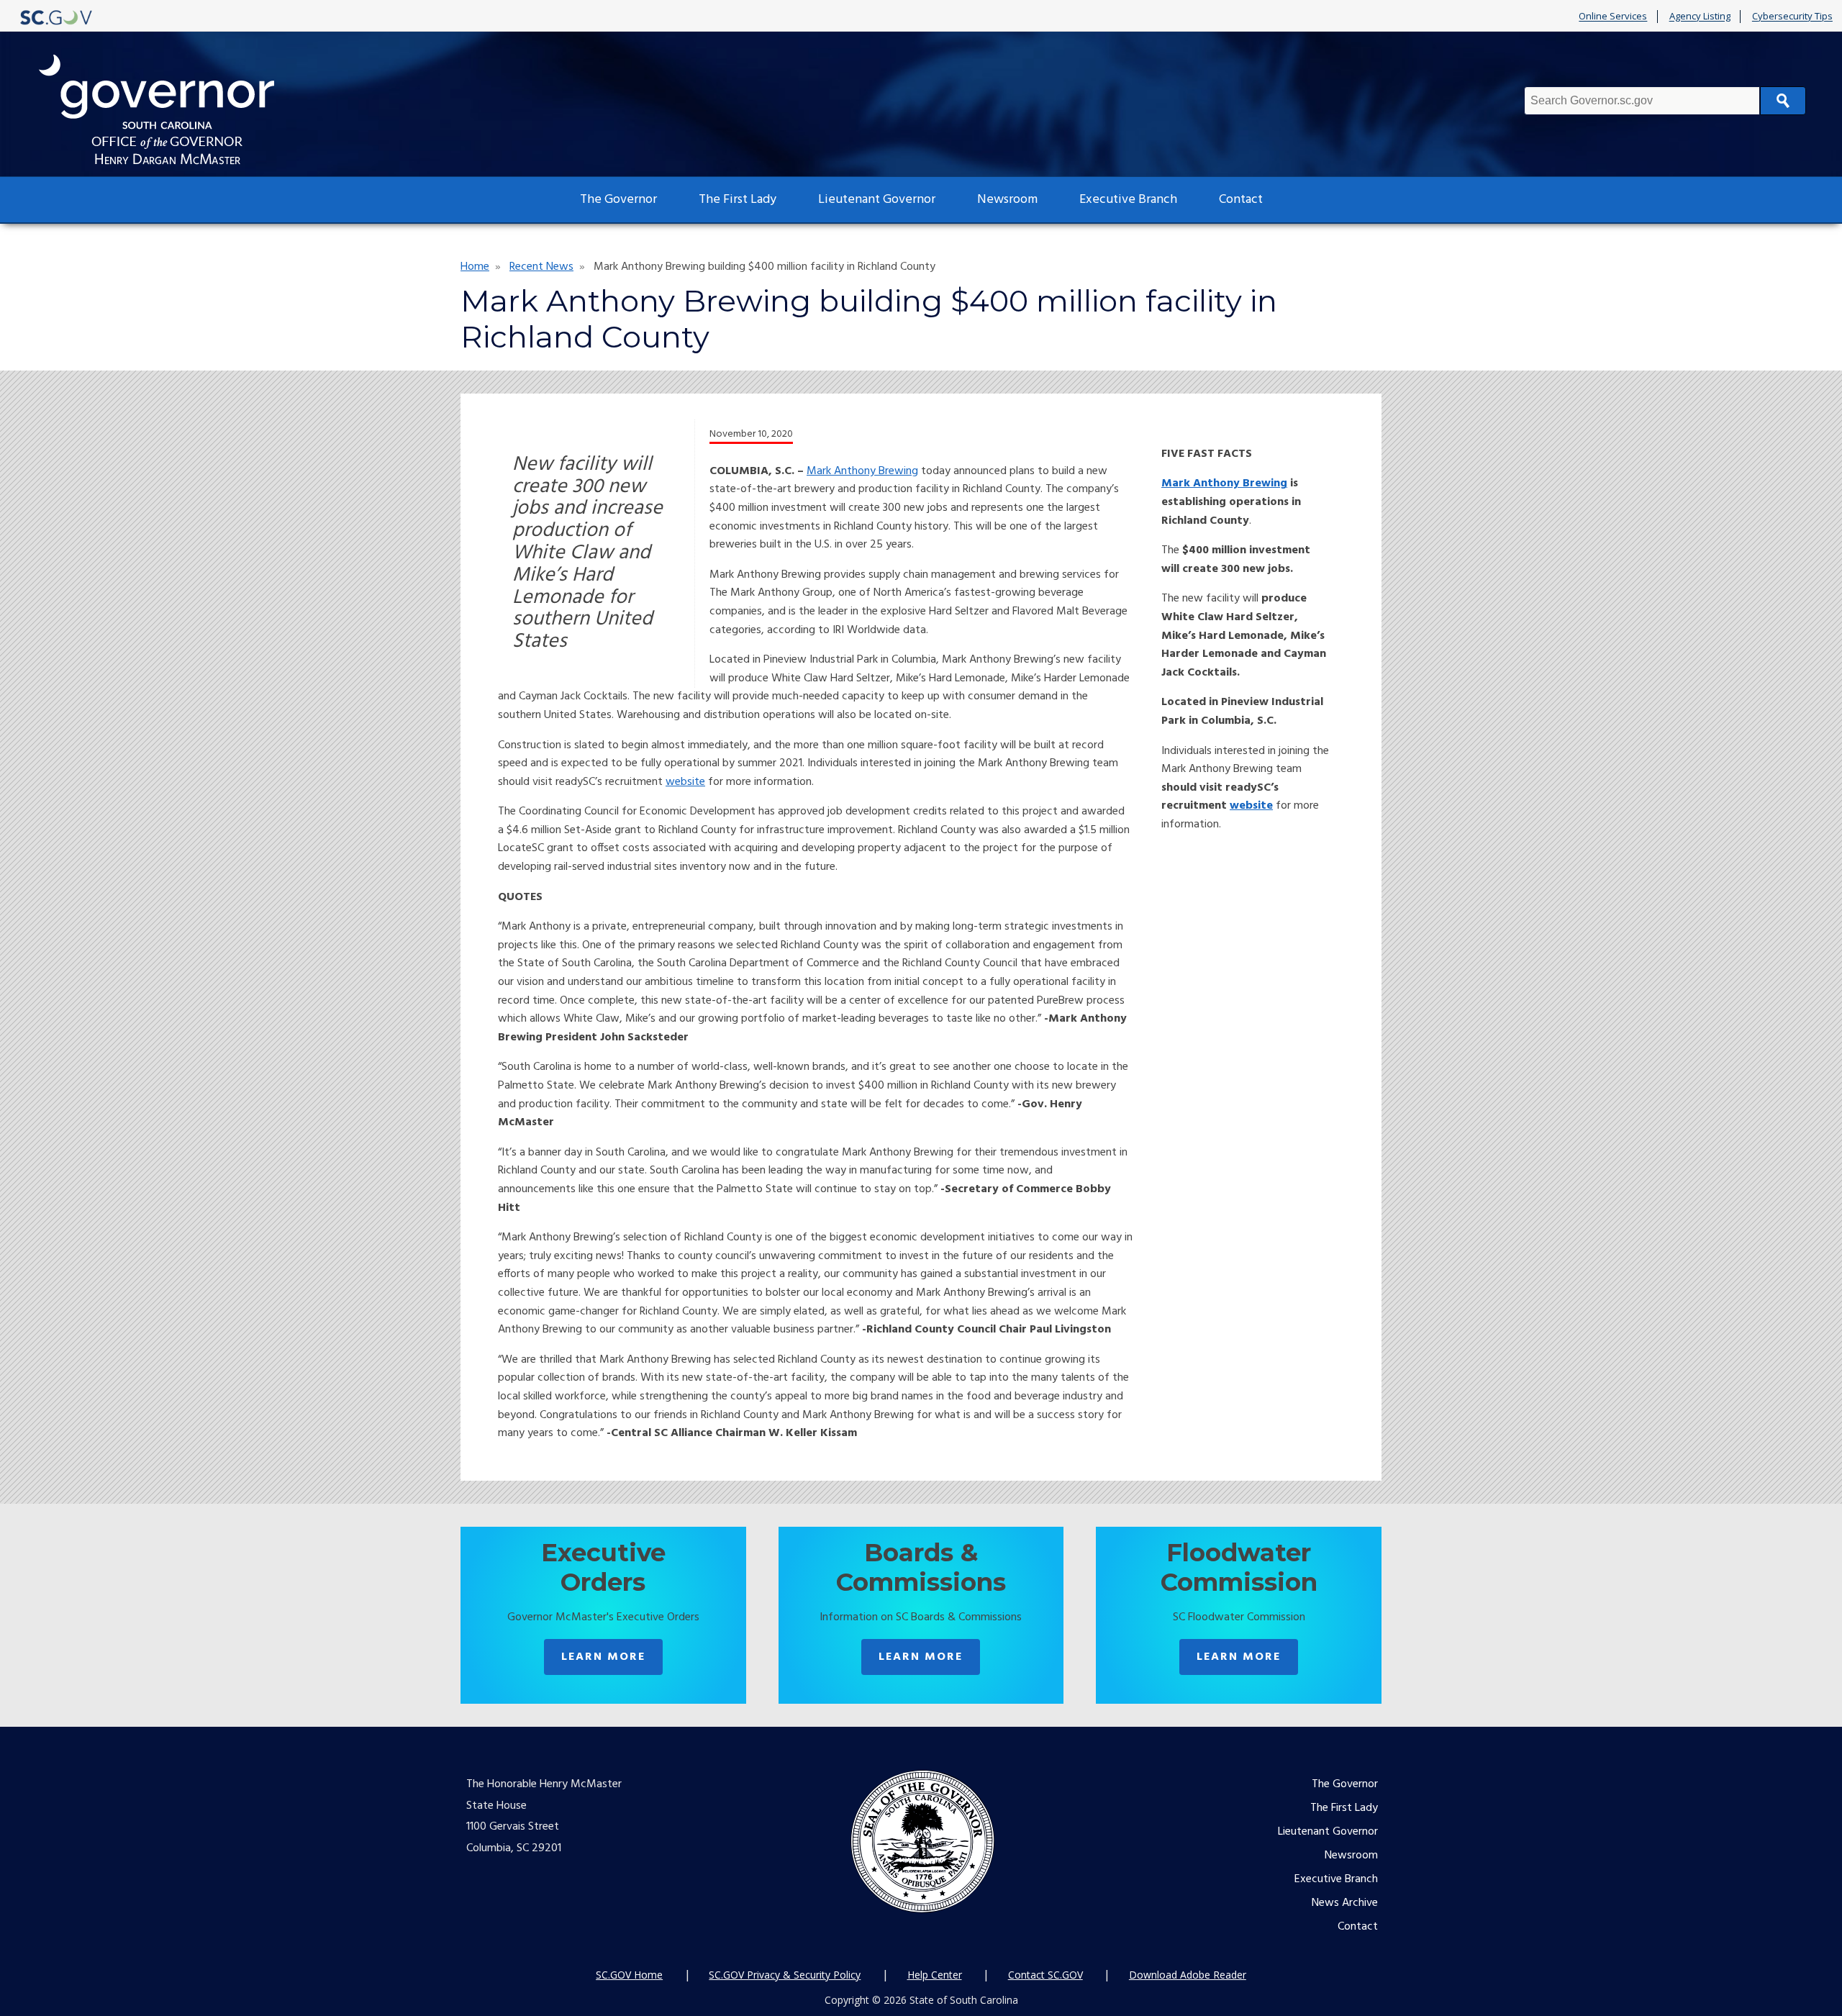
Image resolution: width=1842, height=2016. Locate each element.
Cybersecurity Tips (1792, 17)
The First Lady (738, 200)
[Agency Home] (170, 110)
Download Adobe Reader (1188, 1975)
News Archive (1345, 1903)
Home (475, 267)
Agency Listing (1700, 17)
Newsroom (1007, 200)
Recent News (541, 267)
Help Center (935, 1975)
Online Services (1613, 17)
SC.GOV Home (629, 1975)
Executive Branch (1128, 200)
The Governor (618, 200)
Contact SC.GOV (1045, 1975)
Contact (1241, 200)
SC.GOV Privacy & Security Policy (785, 1975)
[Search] (1783, 101)
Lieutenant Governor (877, 200)
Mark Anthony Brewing (862, 471)
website (685, 782)
